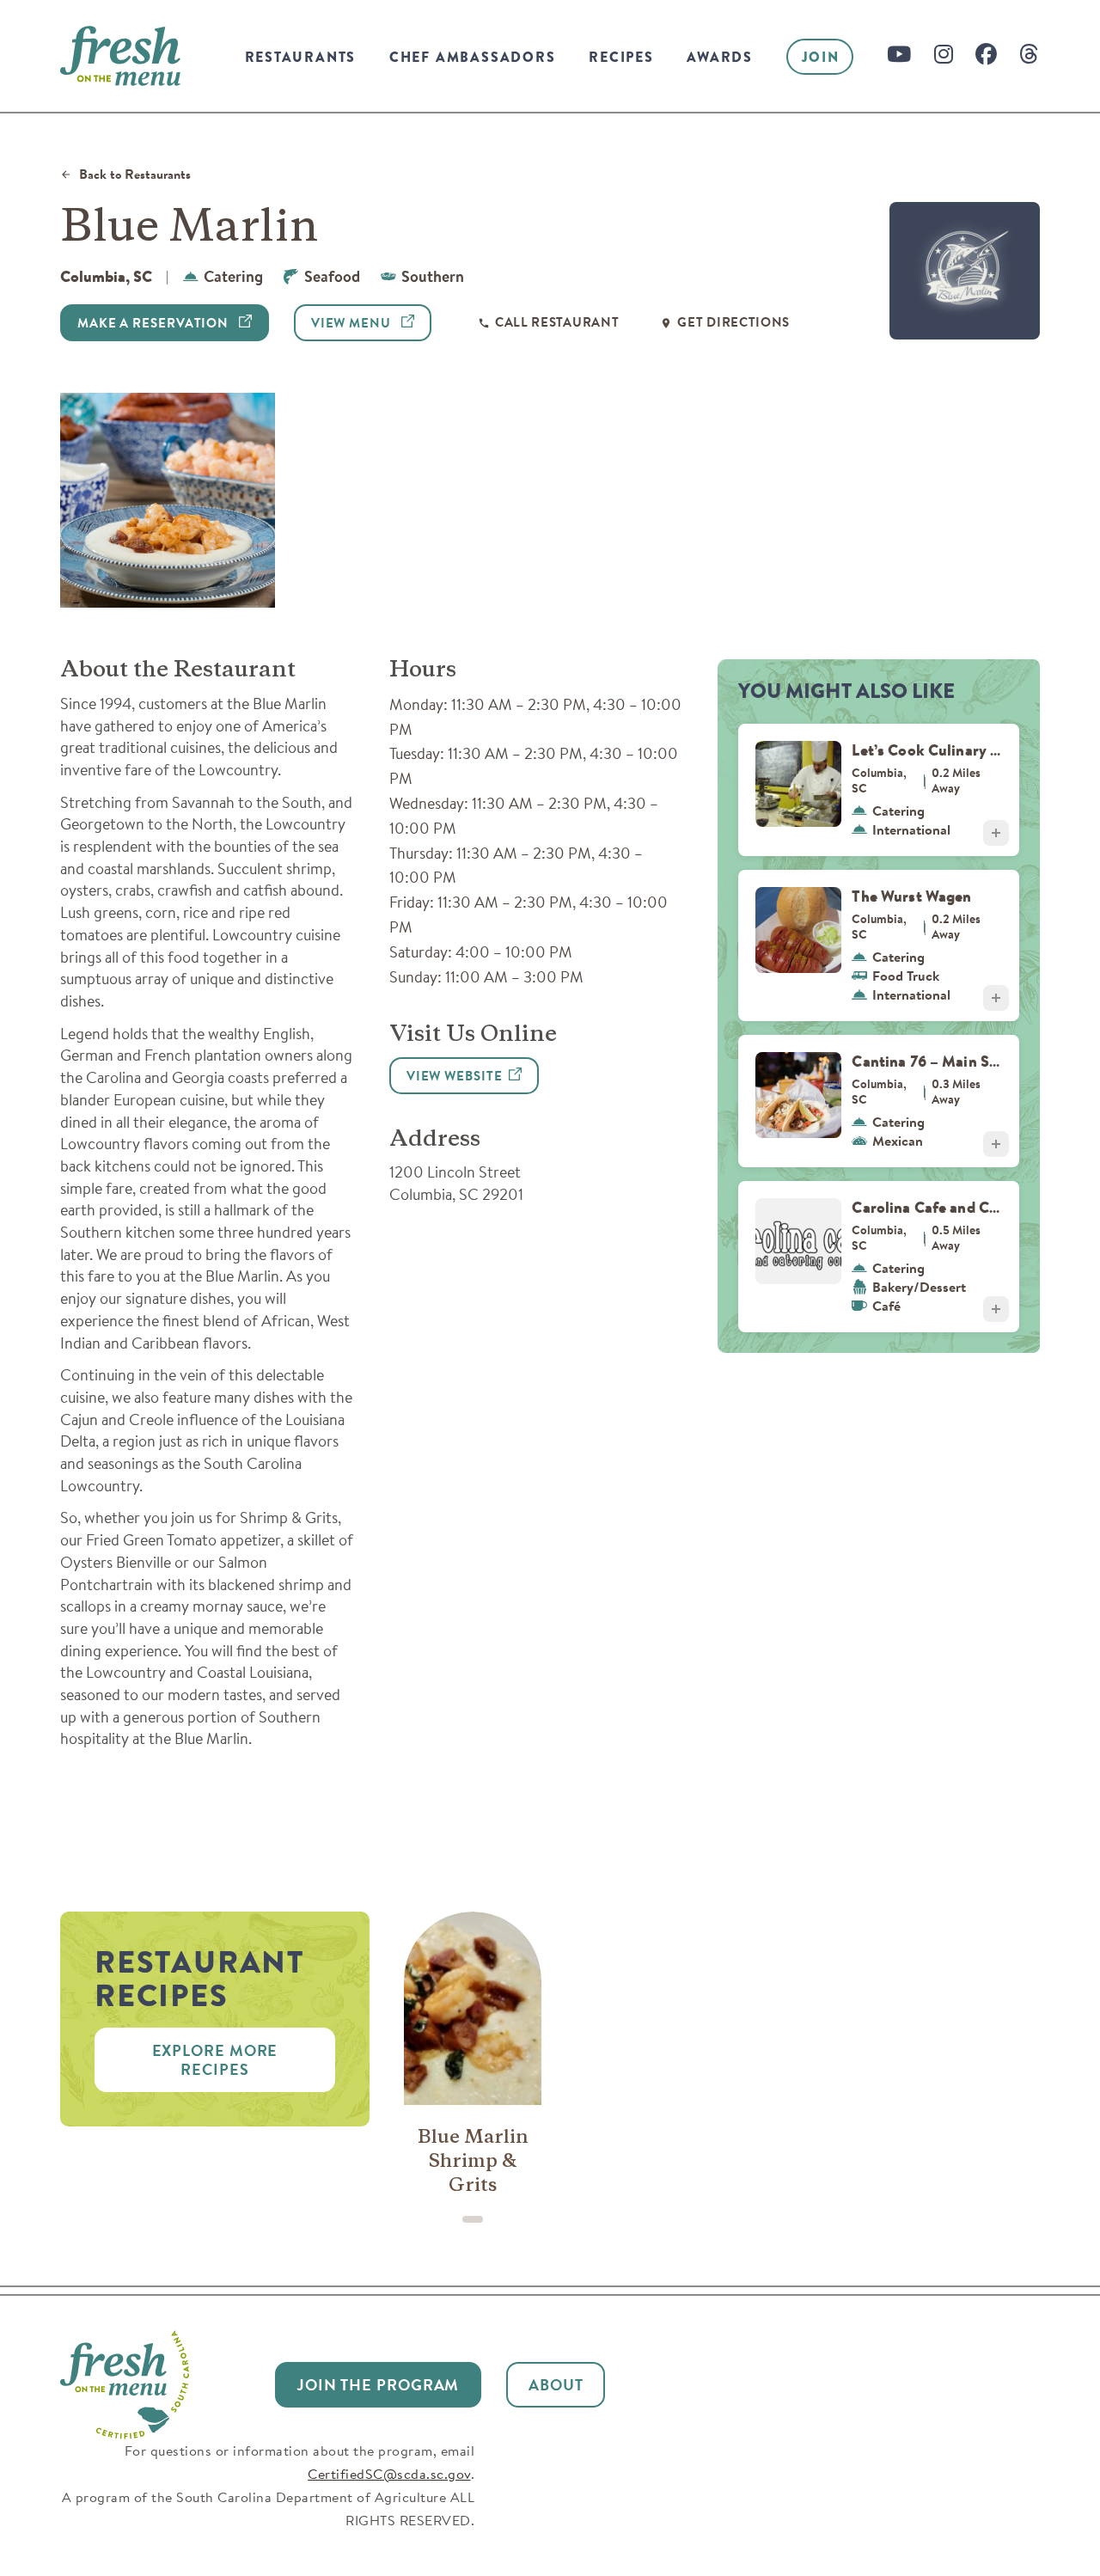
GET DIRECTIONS (733, 323)
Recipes (621, 57)
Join (821, 57)
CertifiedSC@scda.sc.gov (389, 2474)
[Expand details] (996, 833)
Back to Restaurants (135, 175)
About (556, 2385)
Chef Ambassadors (473, 57)
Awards (720, 57)
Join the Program (378, 2385)
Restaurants (301, 57)
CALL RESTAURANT (557, 323)
